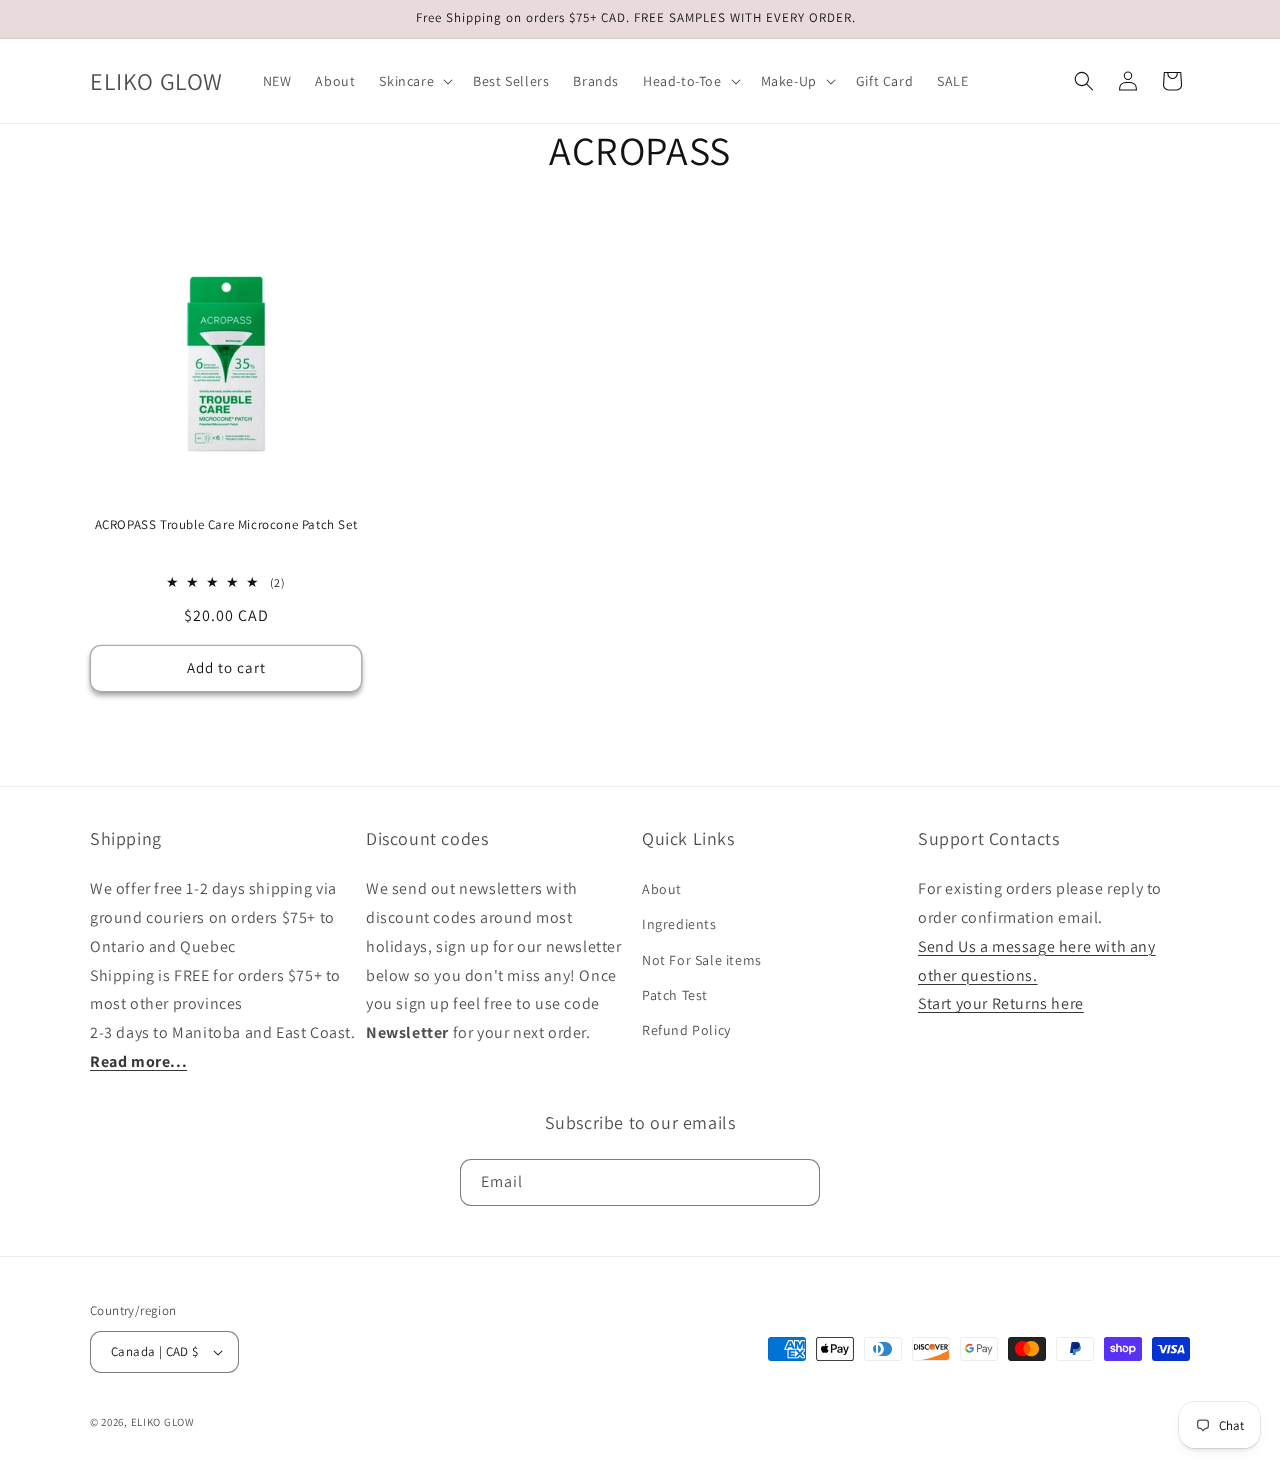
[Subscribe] (797, 1182)
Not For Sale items (702, 960)
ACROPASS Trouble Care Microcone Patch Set (226, 525)
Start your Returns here (1001, 1003)
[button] (414, 81)
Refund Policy (686, 1030)
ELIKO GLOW (163, 1422)
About (662, 889)
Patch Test (675, 995)
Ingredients (679, 924)
